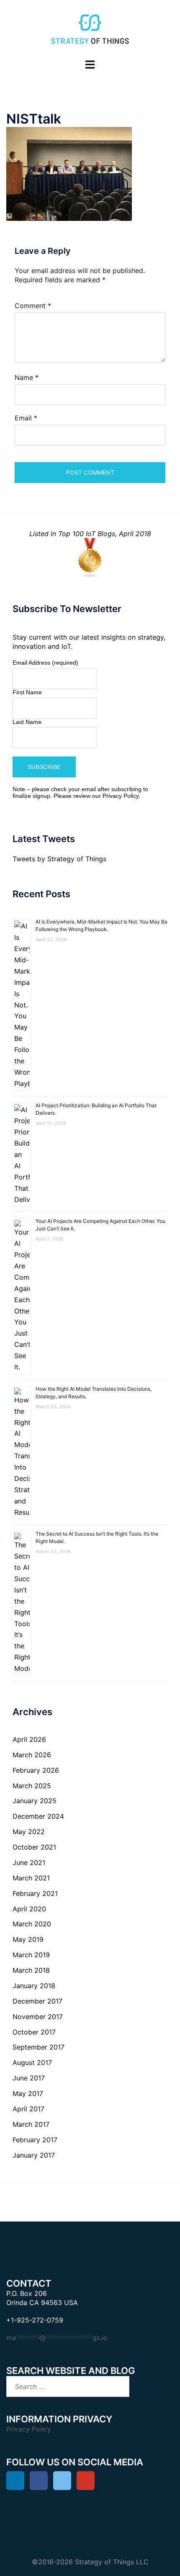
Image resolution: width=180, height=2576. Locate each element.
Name (27, 377)
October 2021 (34, 1847)
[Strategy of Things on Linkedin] (15, 2481)
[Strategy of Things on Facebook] (39, 2481)
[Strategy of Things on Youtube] (86, 2481)
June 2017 (29, 2078)
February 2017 (35, 2140)
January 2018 (34, 1986)
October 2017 (34, 2032)
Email (26, 418)
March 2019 (31, 1955)
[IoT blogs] (90, 558)
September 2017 (39, 2047)
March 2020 (32, 1924)
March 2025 (32, 1786)
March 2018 (31, 1970)
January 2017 (34, 2155)
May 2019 (28, 1939)
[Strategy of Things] (90, 28)
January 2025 (35, 1801)
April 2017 (28, 2109)
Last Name (27, 722)
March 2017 (31, 2124)
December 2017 (37, 2001)
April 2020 (29, 1909)
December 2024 (38, 1816)
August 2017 (32, 2062)
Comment (33, 306)
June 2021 (29, 1862)
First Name (27, 692)
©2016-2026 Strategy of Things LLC (90, 2562)
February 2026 (36, 1770)
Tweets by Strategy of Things (59, 859)
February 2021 (35, 1893)
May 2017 (28, 2093)
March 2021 (31, 1878)
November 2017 (38, 2017)
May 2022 (29, 1832)
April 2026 (29, 1739)
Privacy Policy (121, 796)
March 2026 (32, 1755)
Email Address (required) (45, 663)
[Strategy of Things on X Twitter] (62, 2481)
